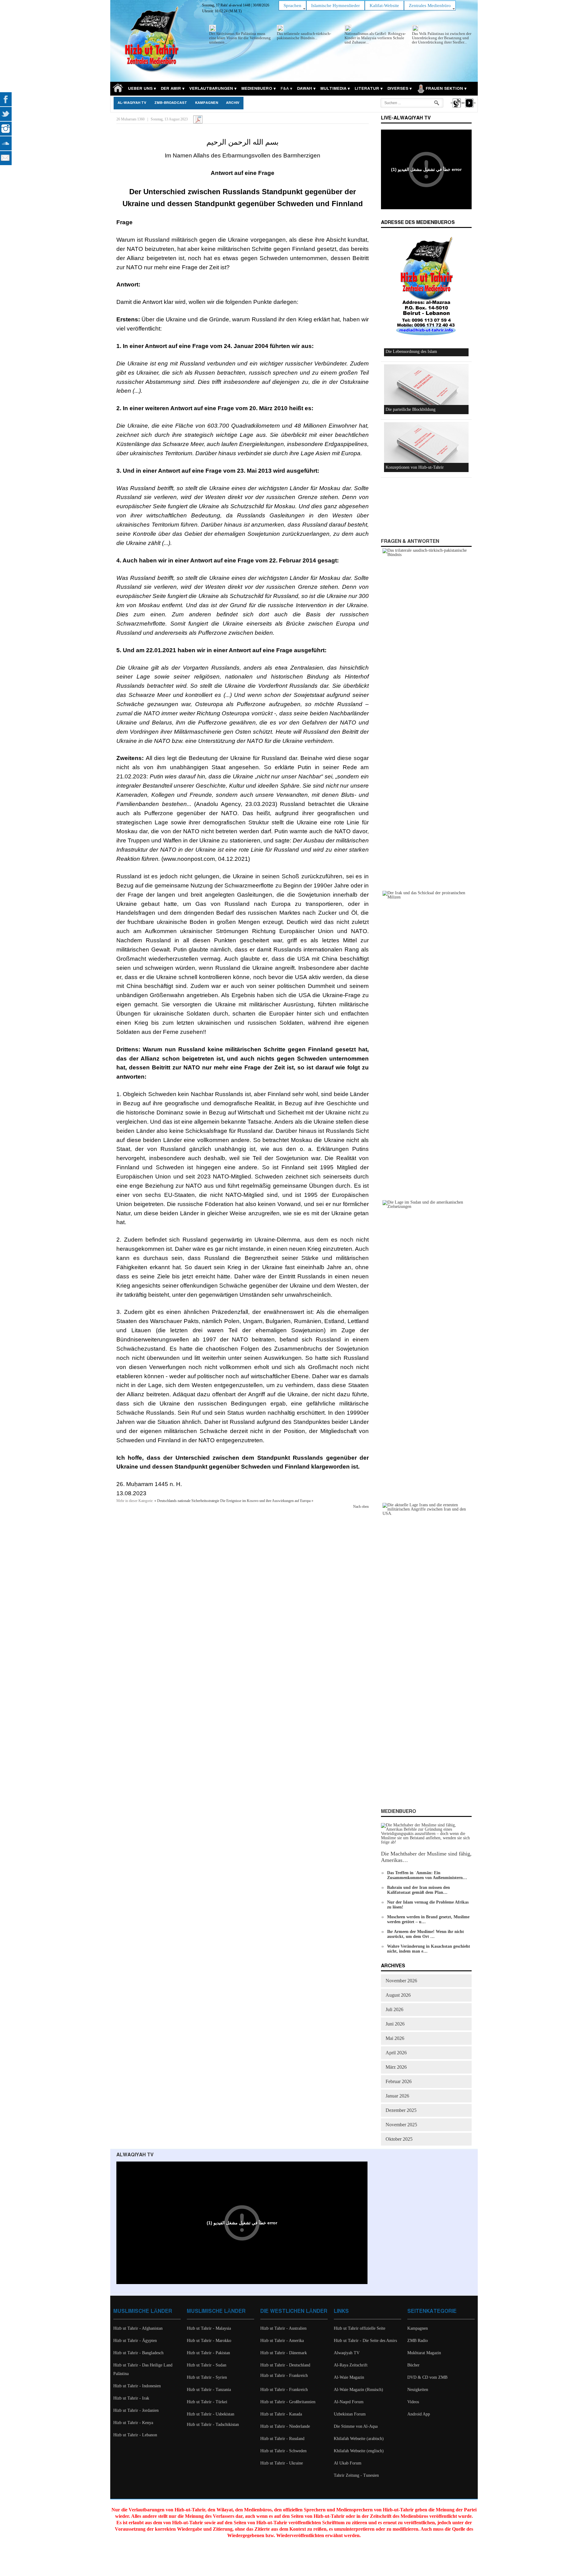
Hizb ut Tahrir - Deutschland (285, 2365)
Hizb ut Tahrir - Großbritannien (288, 2402)
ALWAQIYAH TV (135, 2155)
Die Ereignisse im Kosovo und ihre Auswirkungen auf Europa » (267, 1501)
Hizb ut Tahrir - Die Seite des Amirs (365, 2341)
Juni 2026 (395, 2024)
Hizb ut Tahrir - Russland (282, 2439)
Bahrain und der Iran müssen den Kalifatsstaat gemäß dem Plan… (418, 1890)
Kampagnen (207, 103)
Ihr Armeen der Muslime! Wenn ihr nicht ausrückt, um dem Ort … (426, 1934)
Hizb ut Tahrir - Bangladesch (138, 2353)
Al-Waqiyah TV (132, 103)
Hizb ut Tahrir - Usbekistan (211, 2414)
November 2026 (401, 1981)
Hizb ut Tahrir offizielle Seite (360, 2328)
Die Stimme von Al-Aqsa (356, 2426)
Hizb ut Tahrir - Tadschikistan (213, 2425)
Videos (413, 2402)
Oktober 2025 (399, 2139)
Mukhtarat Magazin (424, 2353)
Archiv (233, 103)
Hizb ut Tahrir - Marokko (209, 2341)
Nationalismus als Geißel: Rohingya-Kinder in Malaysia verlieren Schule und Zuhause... (375, 38)
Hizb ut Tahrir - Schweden (283, 2451)
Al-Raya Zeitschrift (351, 2365)
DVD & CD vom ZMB (427, 2377)
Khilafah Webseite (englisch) (359, 2451)
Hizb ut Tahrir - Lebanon (135, 2435)
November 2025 (401, 2125)
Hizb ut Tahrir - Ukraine (282, 2463)
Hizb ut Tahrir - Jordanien (136, 2410)
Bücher (413, 2365)
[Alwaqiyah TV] (456, 108)
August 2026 (398, 1995)
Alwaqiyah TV (347, 2353)
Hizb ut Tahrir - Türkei (207, 2402)
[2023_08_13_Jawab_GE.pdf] (198, 119)
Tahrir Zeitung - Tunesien (356, 2475)
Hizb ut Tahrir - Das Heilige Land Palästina (143, 2369)
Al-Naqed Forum (349, 2402)
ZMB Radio (418, 2341)
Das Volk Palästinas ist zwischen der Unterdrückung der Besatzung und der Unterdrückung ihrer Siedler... (442, 38)
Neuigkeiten (418, 2390)
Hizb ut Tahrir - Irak (131, 2398)
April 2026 (396, 2053)
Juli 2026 (394, 2009)
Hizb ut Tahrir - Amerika (282, 2341)
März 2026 (396, 2067)
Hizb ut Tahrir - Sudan (207, 2365)
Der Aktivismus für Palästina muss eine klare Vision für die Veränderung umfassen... (240, 38)
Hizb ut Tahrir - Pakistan (208, 2353)
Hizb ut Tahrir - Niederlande (285, 2426)
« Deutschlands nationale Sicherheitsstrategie (187, 1501)
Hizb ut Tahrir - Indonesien (137, 2386)
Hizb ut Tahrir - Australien (283, 2328)
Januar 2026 (397, 2096)
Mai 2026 (395, 2038)
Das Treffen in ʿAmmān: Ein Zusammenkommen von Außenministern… (427, 1875)
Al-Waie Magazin (349, 2377)
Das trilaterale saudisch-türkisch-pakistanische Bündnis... (304, 36)
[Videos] (469, 108)
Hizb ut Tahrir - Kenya (133, 2423)
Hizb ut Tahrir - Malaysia (209, 2328)
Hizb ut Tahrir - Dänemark (284, 2353)
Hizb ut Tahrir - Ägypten (135, 2341)
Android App (419, 2414)
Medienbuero (399, 1812)
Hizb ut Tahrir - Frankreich (284, 2376)
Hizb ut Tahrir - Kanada (281, 2414)
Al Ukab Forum (348, 2463)
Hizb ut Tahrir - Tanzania (209, 2390)
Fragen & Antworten (410, 541)
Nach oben (361, 1507)
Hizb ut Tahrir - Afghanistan (138, 2328)
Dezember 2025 (401, 2110)
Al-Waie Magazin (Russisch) (358, 2390)
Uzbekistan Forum (350, 2414)
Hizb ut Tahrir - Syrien (207, 2377)
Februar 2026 (399, 2081)
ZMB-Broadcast (171, 103)
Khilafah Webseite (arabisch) (359, 2439)
